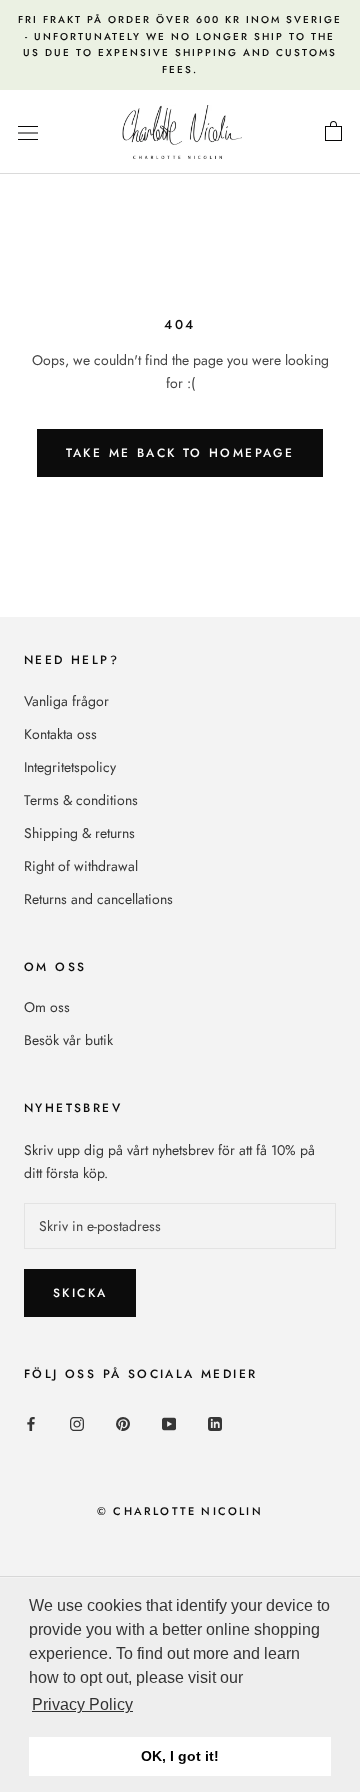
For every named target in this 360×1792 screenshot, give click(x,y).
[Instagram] (77, 1422)
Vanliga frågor (66, 701)
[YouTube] (169, 1422)
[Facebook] (31, 1422)
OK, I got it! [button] (180, 1756)
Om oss (47, 1007)
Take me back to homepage (180, 453)
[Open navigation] (28, 132)
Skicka (80, 1293)
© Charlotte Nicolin (180, 1511)
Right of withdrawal (81, 866)
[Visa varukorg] (333, 132)
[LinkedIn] (215, 1422)
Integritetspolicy (70, 767)
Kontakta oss (60, 734)
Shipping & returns (79, 833)
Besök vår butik (68, 1040)
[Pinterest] (123, 1422)
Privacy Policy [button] (82, 1704)
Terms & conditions (81, 800)
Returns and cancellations (98, 899)
